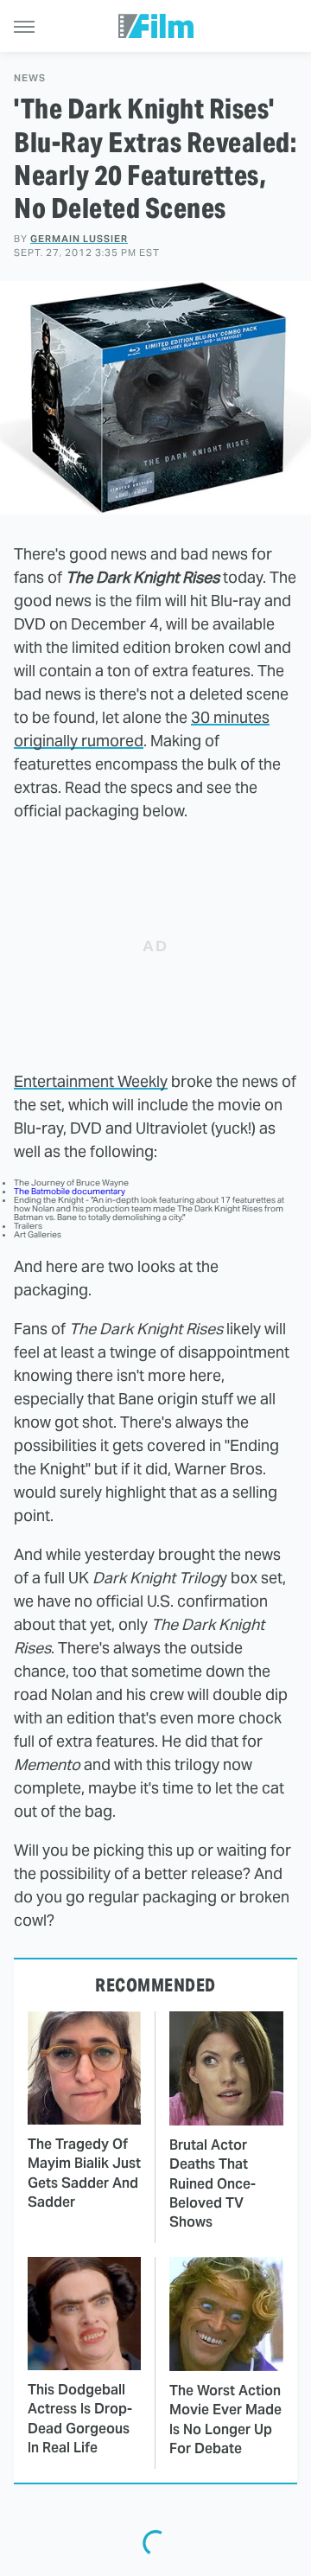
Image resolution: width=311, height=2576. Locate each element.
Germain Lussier (79, 239)
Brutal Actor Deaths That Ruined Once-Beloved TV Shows (213, 2184)
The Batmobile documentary (70, 1191)
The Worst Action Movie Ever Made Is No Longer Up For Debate (225, 2419)
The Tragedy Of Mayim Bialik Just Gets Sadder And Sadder (84, 2173)
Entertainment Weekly (91, 1081)
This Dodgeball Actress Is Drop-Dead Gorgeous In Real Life (80, 2419)
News (30, 78)
